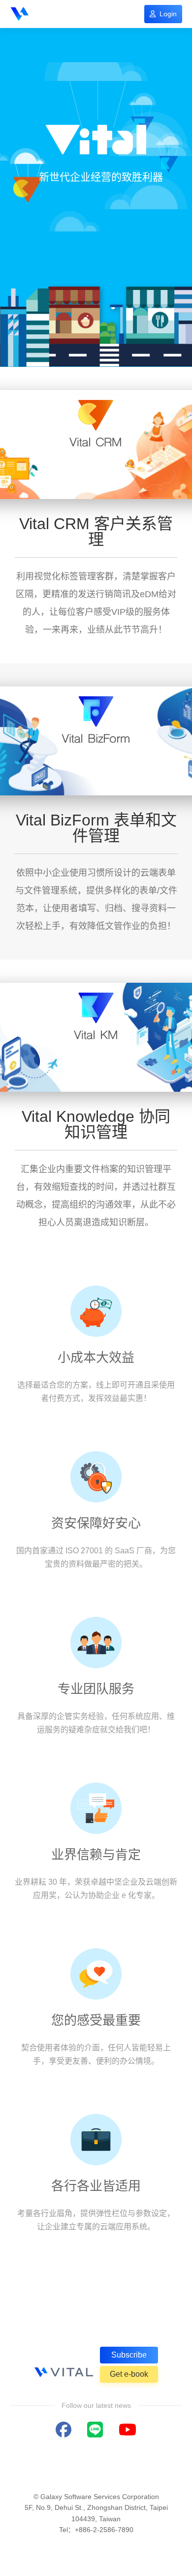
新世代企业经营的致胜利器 (101, 177)
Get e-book (129, 2374)
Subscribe (129, 2355)
